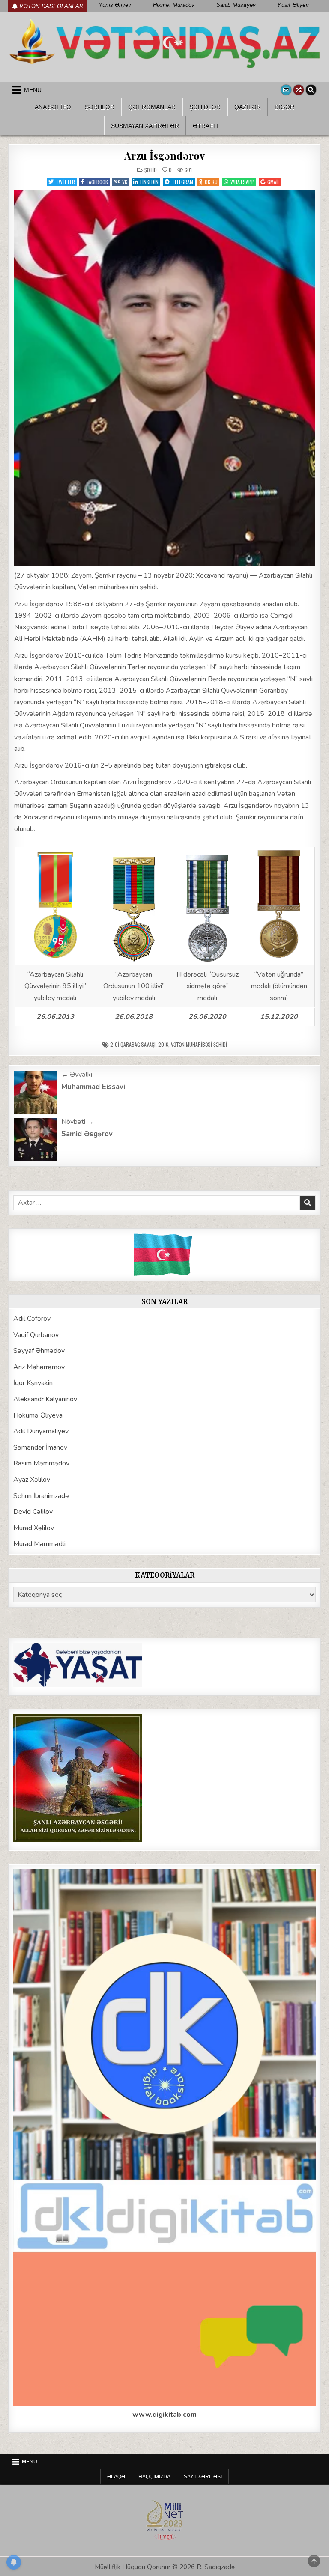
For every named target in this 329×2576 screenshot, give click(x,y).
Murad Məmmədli (39, 1544)
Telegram (182, 182)
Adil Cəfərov (32, 1319)
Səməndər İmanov (40, 1447)
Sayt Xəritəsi (203, 2477)
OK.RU (211, 182)
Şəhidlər (205, 107)
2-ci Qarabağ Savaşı (133, 1044)
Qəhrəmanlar (152, 107)
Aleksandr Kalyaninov (45, 1399)
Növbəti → (78, 1122)
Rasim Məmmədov (41, 1463)
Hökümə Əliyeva (38, 1415)
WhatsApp (242, 182)
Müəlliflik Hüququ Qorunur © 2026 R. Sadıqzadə (165, 2567)
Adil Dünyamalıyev (41, 1431)
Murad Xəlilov (34, 1528)
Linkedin (149, 182)
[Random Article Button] (299, 90)
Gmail (274, 182)
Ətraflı (206, 126)
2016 (163, 1044)
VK (125, 182)
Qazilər (248, 107)
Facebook (97, 182)
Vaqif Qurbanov (36, 1335)
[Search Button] (311, 90)
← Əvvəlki (77, 1075)
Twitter (65, 182)
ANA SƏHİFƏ (53, 107)
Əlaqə (116, 2477)
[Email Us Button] (286, 90)
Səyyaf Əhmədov (39, 1351)
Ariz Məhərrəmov (39, 1367)
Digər (284, 107)
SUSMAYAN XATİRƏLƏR (145, 126)
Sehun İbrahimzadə (41, 1496)
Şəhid (151, 170)
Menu (33, 90)
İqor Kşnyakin (33, 1383)
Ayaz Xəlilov (32, 1480)
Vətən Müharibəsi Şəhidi (199, 1044)
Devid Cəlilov (33, 1512)
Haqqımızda (154, 2477)
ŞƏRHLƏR (100, 107)
